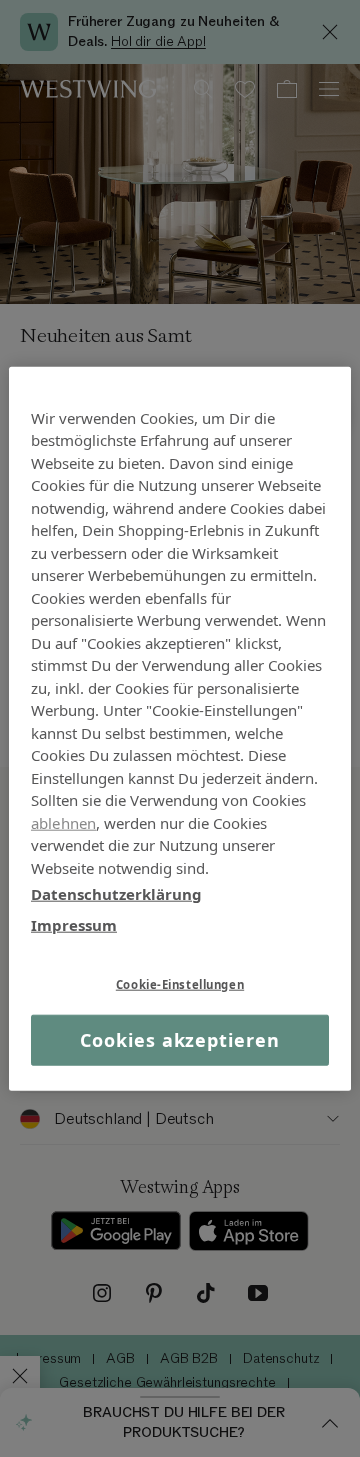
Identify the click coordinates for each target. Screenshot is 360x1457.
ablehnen (63, 822)
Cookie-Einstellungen (180, 984)
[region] (180, 728)
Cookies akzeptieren (179, 1040)
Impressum (74, 924)
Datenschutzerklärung (116, 894)
